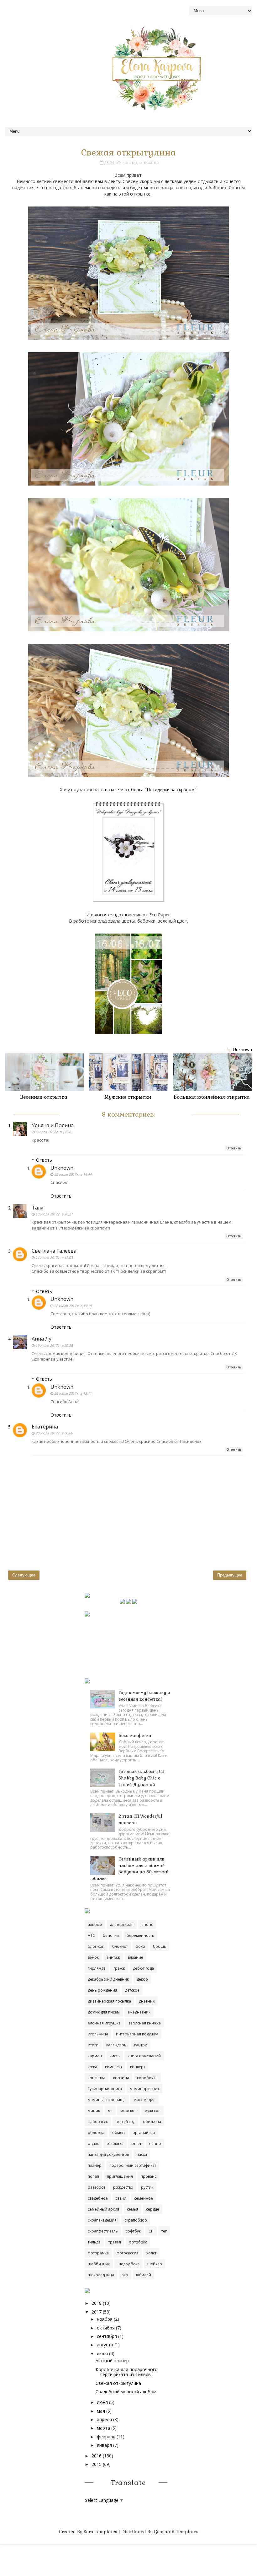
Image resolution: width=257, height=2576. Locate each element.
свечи (121, 2198)
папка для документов (108, 2154)
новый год (125, 2122)
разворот (97, 2187)
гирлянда (97, 1968)
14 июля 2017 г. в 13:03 (54, 1257)
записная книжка (145, 2023)
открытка (149, 162)
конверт (138, 2067)
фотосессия (128, 2253)
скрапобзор (136, 2220)
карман (95, 2056)
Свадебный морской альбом (126, 2392)
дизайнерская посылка (109, 2001)
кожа (92, 2067)
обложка (96, 2133)
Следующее (24, 1575)
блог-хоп (96, 1946)
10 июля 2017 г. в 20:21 (54, 1214)
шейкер (155, 2264)
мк (110, 2111)
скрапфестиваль (103, 2231)
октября (106, 2328)
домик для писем (104, 2012)
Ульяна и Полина (53, 1125)
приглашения (120, 2176)
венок (93, 1957)
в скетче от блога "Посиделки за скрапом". (151, 789)
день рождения (102, 1990)
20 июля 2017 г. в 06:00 (54, 1433)
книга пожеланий (144, 2056)
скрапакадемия (102, 2220)
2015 (97, 2464)
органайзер (144, 2133)
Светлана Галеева (54, 1251)
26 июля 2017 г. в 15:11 (73, 1393)
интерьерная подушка (137, 2034)
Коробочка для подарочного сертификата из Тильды (127, 2372)
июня (102, 2402)
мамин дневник (144, 2089)
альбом (95, 1924)
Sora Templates (100, 2532)
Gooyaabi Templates (176, 2532)
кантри (130, 162)
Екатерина (45, 1427)
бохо (140, 1946)
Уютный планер (112, 2361)
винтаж (113, 1957)
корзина (121, 2078)
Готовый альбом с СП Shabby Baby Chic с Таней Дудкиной (141, 1778)
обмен (118, 2133)
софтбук (133, 2231)
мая (101, 2411)
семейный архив (103, 2209)
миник (94, 2111)
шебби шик (99, 2264)
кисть (115, 2056)
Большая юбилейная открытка (212, 1097)
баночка (111, 1935)
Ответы (44, 1160)
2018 (97, 2303)
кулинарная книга (105, 2089)
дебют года (143, 1968)
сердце (153, 2209)
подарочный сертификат (133, 2165)
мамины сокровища (107, 2100)
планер (95, 2165)
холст (151, 2253)
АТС (91, 1935)
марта (103, 2428)
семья (133, 2209)
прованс (149, 2176)
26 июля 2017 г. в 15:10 (73, 1306)
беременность (140, 1935)
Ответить (234, 1148)
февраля (106, 2437)
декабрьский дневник (108, 1979)
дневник (147, 2001)
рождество (123, 2187)
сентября (107, 2336)
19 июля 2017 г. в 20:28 (54, 1345)
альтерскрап (122, 1924)
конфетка (97, 2078)
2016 (97, 2456)
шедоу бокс (128, 2264)
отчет (136, 2143)
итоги (93, 2045)
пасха (142, 2154)
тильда (94, 2242)
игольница (98, 2034)
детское (132, 1990)
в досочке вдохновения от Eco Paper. (131, 915)
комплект (114, 2067)
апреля (104, 2419)
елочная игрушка (104, 2023)
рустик (147, 2187)
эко (125, 2275)
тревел (115, 2242)
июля (102, 2353)
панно (155, 2143)
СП (151, 2231)
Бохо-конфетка (135, 1736)
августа (105, 2345)
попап (93, 2176)
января (104, 2445)
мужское (152, 2111)
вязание (136, 1957)
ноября (105, 2319)
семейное (144, 2198)
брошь (160, 1946)
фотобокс (138, 2242)
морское (128, 2111)
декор (142, 1979)
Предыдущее (230, 1575)
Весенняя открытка (44, 1097)
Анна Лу (42, 1339)
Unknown (62, 1168)
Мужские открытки (128, 1097)
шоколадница (101, 2275)
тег (164, 2231)
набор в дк (98, 2122)
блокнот (120, 1946)
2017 (97, 2312)
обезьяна (152, 2122)
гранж (119, 1968)
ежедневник (139, 2012)
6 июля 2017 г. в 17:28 (53, 1132)
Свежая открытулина (118, 2383)
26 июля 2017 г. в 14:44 (73, 1174)
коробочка (147, 2078)
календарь (116, 2045)
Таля (37, 1208)
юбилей (144, 2275)
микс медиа (144, 2100)
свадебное (98, 2198)
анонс (147, 1924)
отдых (93, 2143)
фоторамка (98, 2253)
